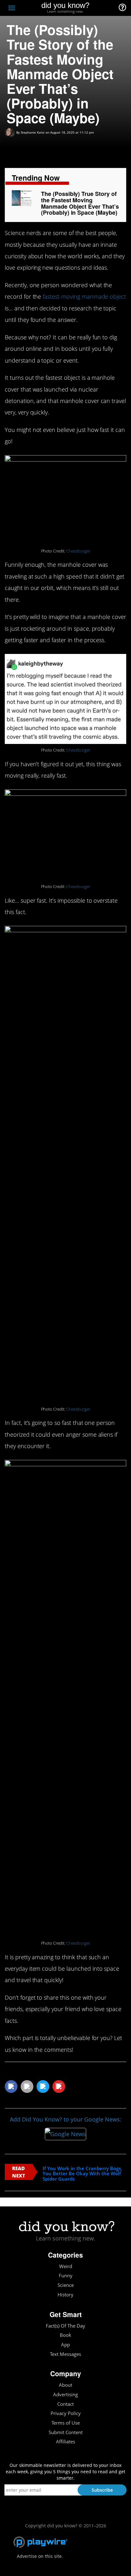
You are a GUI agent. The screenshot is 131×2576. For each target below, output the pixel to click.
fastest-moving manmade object (84, 296)
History (65, 2295)
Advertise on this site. (40, 2556)
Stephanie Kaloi (33, 132)
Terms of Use (66, 2423)
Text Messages (65, 2354)
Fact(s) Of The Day (65, 2326)
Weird (66, 2266)
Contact (65, 2404)
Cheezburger (78, 551)
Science (66, 2285)
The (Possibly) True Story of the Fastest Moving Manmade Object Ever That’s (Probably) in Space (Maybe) (80, 203)
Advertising (65, 2395)
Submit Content (66, 2432)
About (65, 2385)
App (65, 2345)
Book (65, 2335)
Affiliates (65, 2442)
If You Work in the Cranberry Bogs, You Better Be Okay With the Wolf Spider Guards (82, 2174)
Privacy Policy (66, 2413)
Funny (66, 2276)
